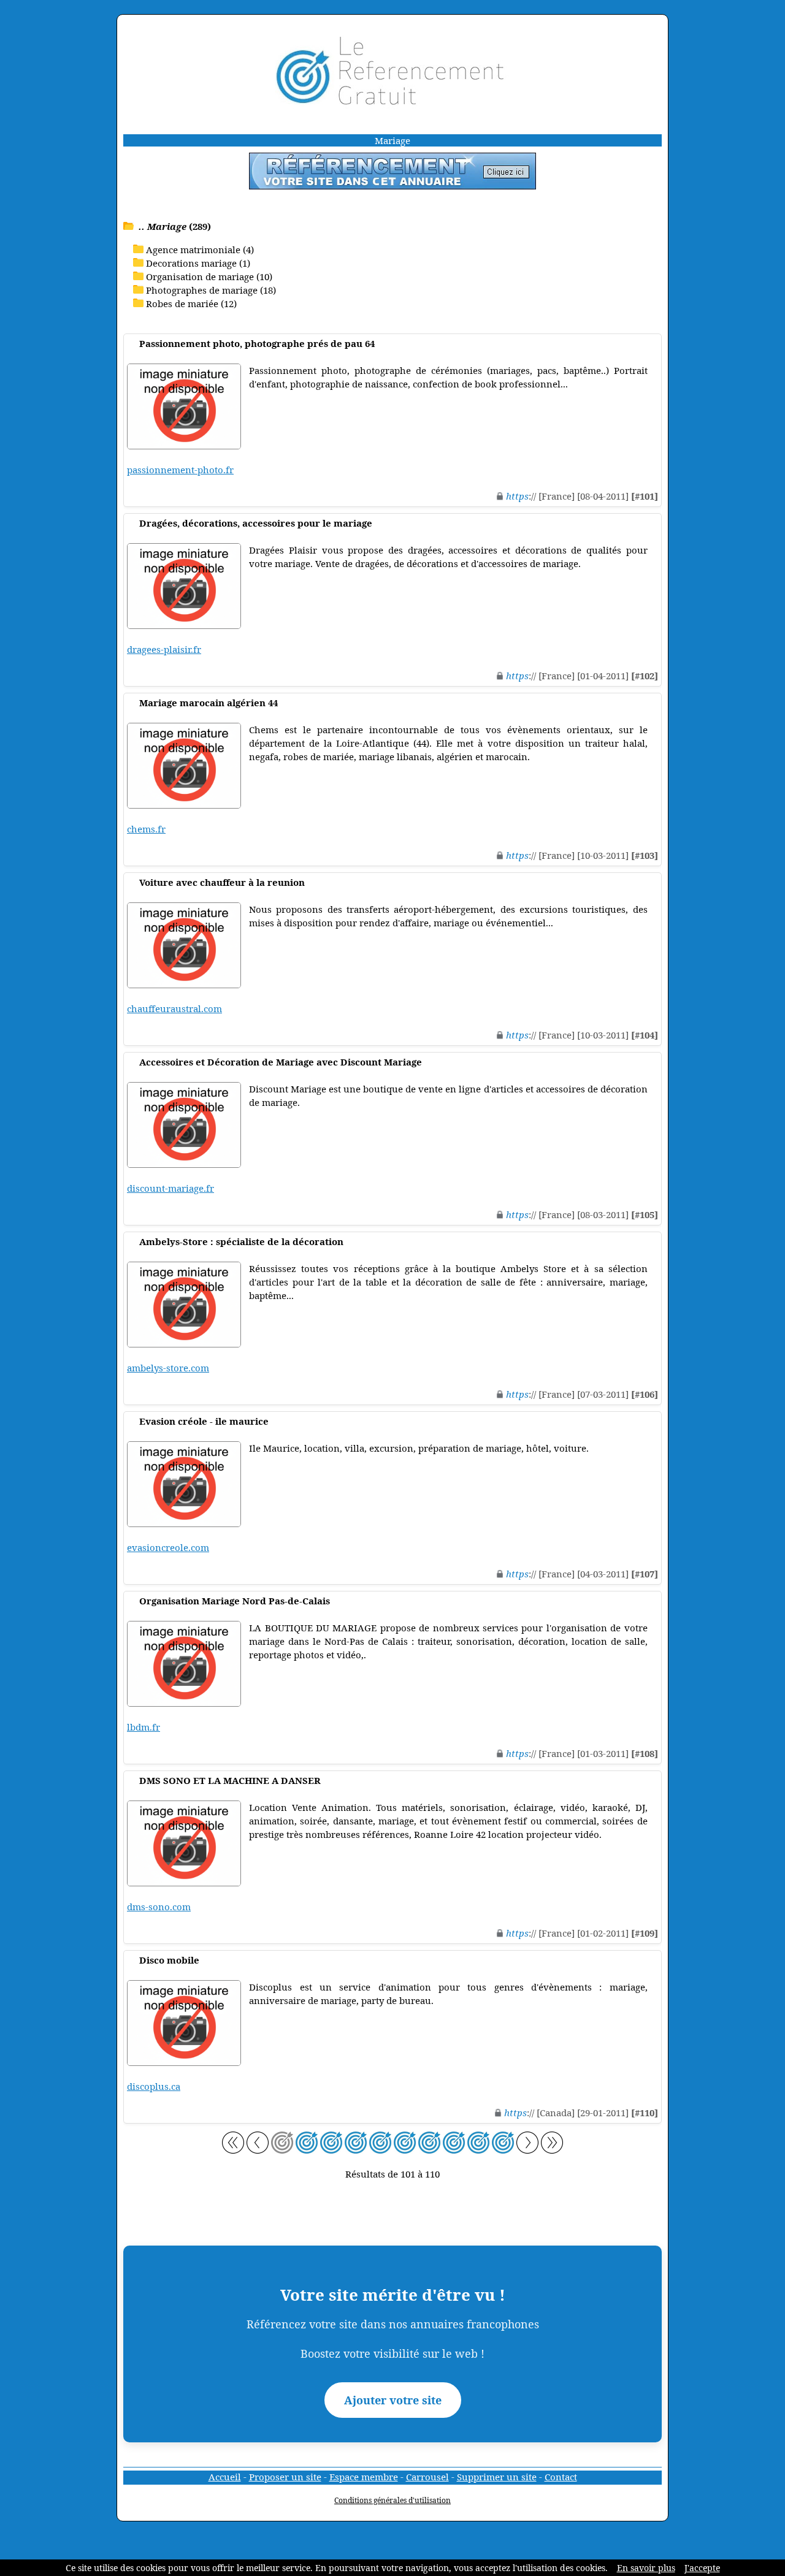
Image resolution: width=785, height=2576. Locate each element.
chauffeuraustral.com (174, 1008)
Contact (561, 2477)
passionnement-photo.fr (180, 470)
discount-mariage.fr (170, 1188)
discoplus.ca (154, 2086)
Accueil (225, 2477)
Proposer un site (285, 2477)
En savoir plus (646, 2568)
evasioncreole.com (168, 1547)
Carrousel (427, 2477)
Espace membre (364, 2477)
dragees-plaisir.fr (164, 649)
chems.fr (146, 829)
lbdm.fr (144, 1727)
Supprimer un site (497, 2477)
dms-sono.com (159, 1907)
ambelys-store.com (168, 1368)
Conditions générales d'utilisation (392, 2500)
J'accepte (702, 2568)
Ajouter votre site (393, 2400)
